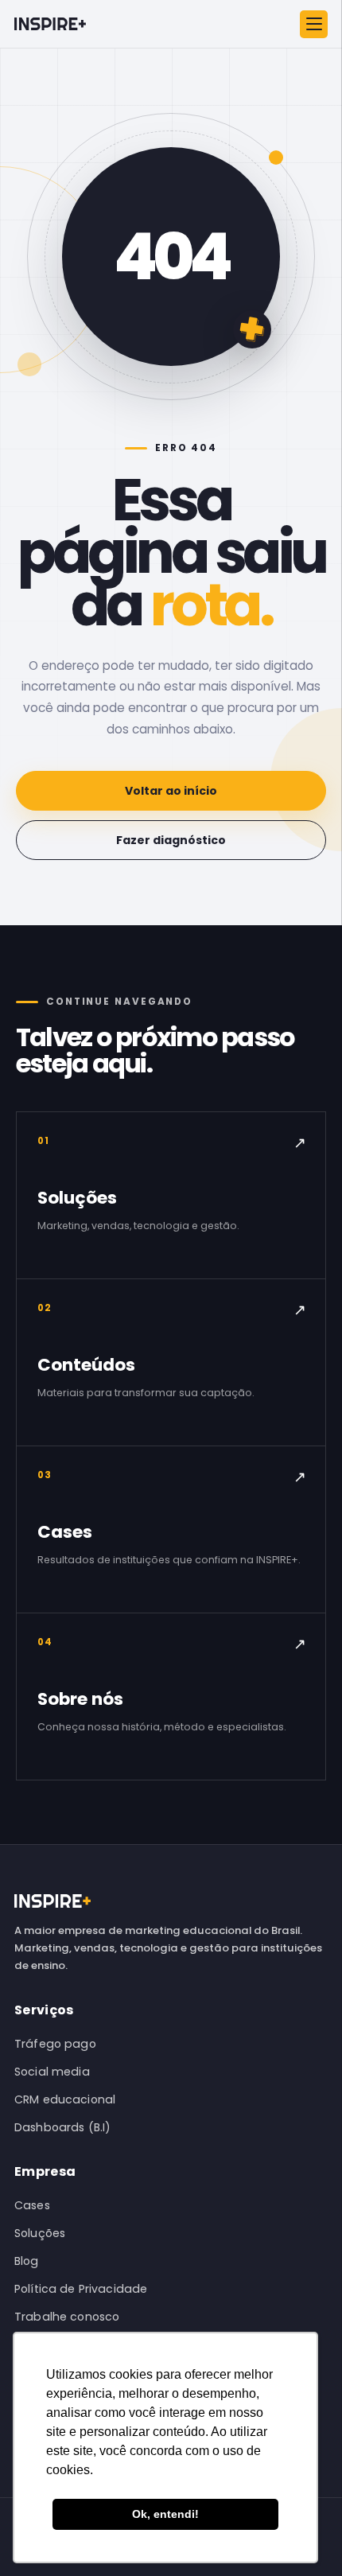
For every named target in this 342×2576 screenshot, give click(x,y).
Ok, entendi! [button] (165, 2514)
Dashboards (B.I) (62, 2127)
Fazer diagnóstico (171, 840)
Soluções (40, 2233)
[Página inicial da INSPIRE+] (50, 23)
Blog (27, 2261)
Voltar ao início (171, 791)
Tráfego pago (55, 2044)
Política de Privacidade (81, 2289)
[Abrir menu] (314, 24)
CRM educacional (65, 2099)
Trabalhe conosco (67, 2317)
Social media (52, 2072)
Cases (32, 2205)
